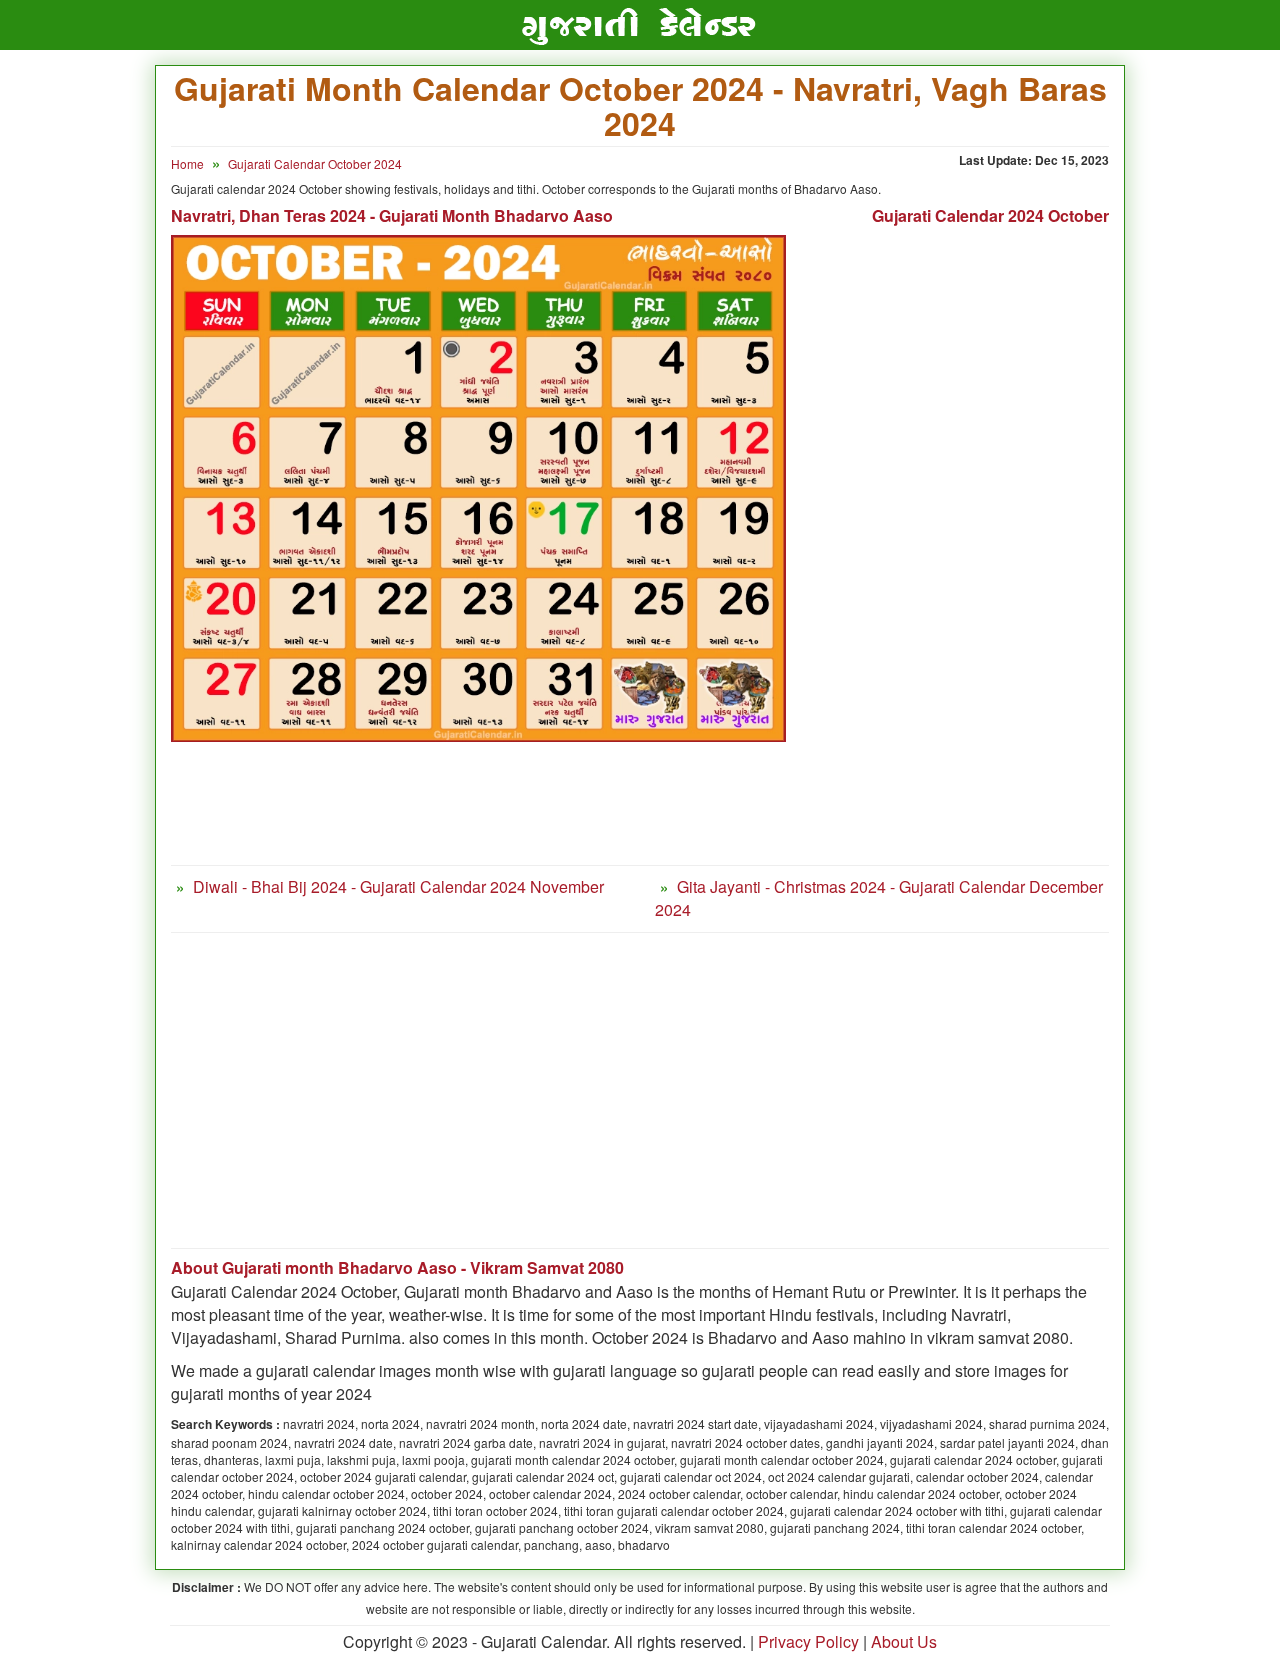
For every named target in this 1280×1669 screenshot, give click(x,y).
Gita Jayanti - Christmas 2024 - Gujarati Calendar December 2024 (879, 898)
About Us (904, 1641)
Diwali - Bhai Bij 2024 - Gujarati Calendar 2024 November (398, 886)
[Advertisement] (962, 560)
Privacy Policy (808, 1641)
